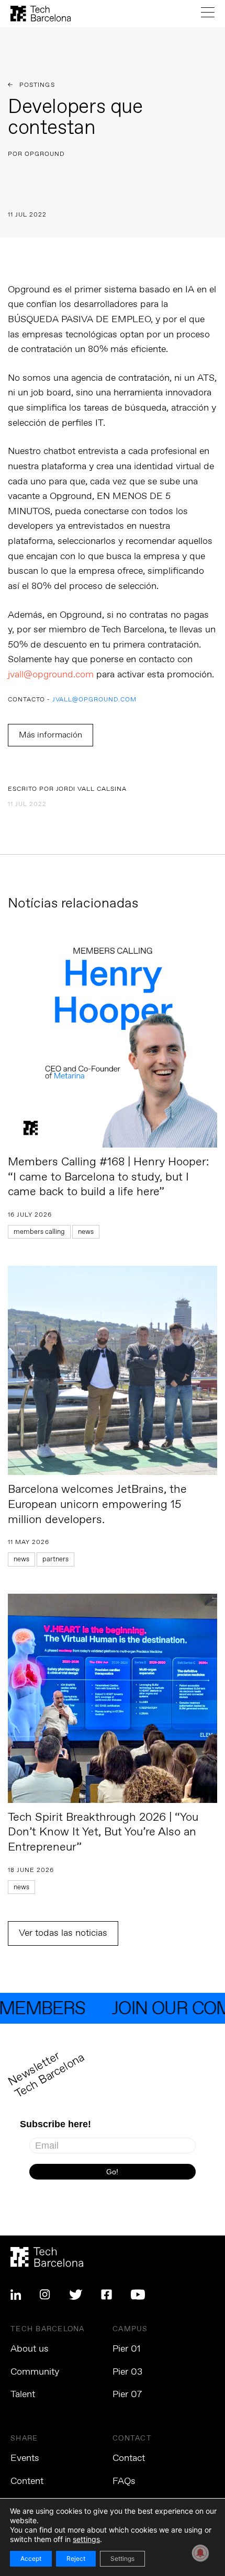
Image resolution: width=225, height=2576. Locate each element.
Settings (122, 2558)
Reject (76, 2558)
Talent (23, 2395)
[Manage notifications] (200, 2553)
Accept (31, 2558)
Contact (129, 2458)
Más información (50, 735)
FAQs (124, 2481)
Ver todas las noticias (63, 1933)
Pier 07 (127, 2395)
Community (35, 2372)
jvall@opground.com (51, 675)
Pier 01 (127, 2349)
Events (25, 2458)
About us (30, 2349)
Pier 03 (127, 2372)
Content (27, 2481)
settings (86, 2539)
